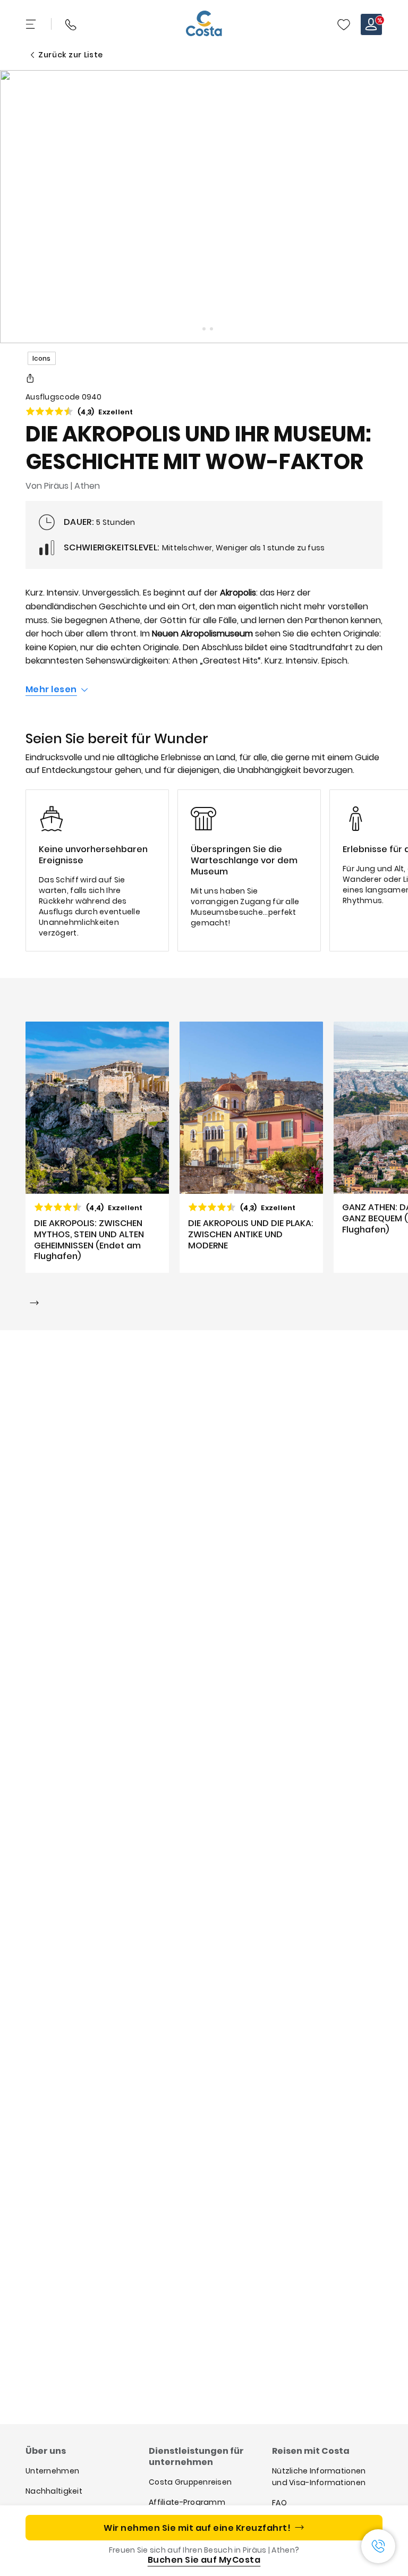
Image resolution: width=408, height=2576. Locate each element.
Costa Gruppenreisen (190, 2482)
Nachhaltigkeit (54, 2491)
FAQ (279, 2503)
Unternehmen (52, 2471)
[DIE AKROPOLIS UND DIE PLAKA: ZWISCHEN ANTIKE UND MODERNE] (251, 1147)
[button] (344, 24)
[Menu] (32, 24)
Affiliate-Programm (187, 2502)
